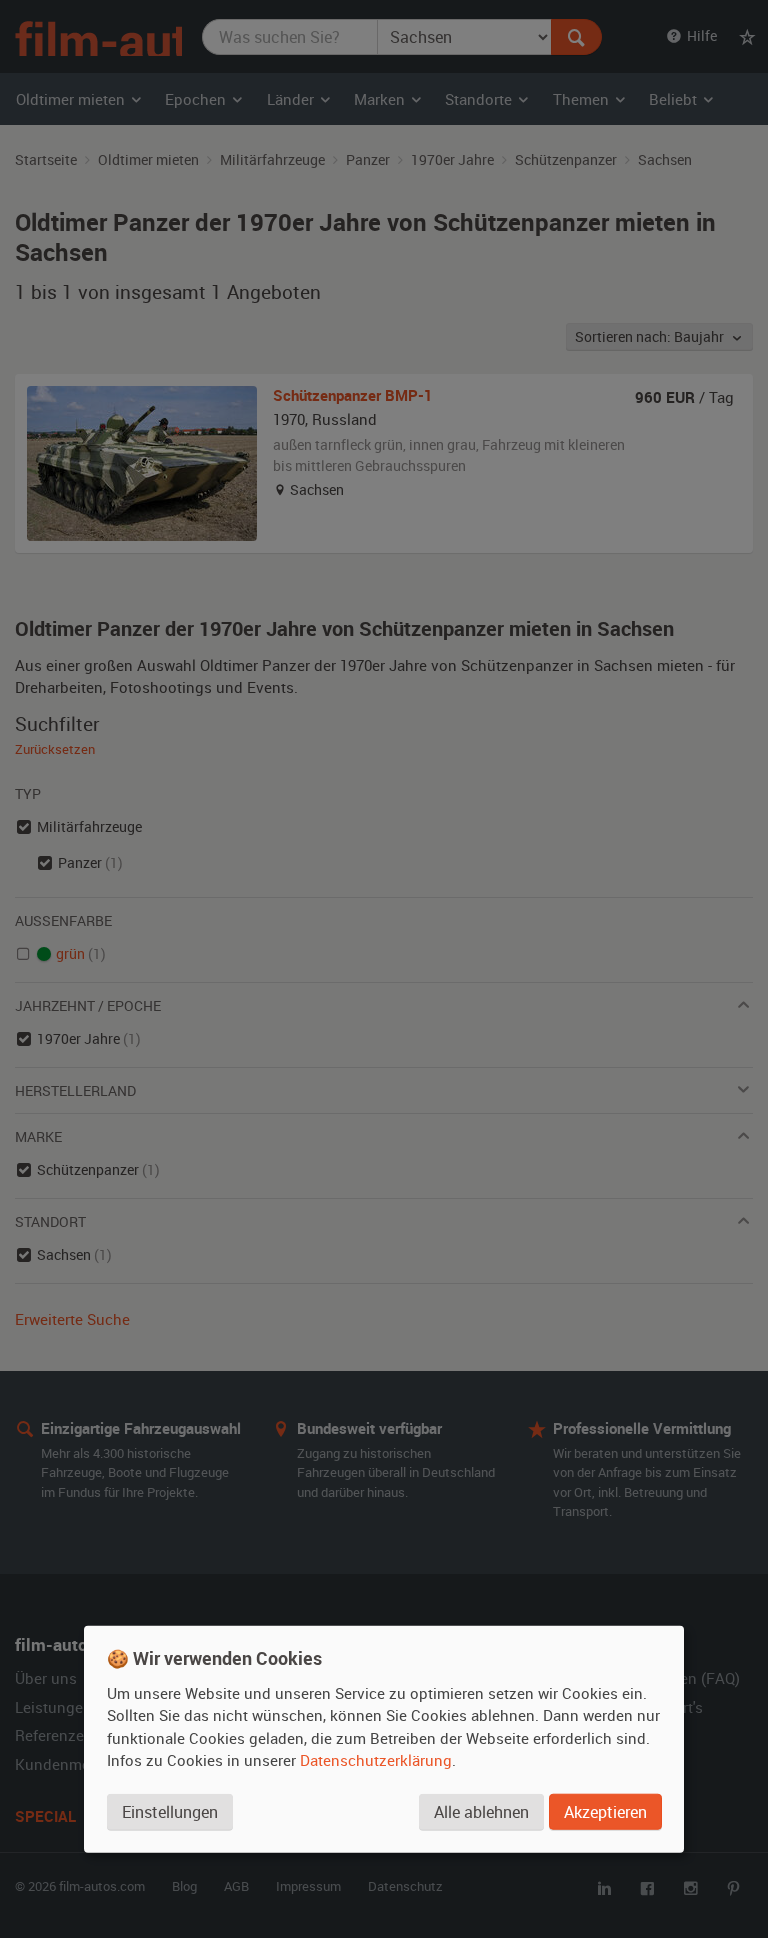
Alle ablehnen (481, 1812)
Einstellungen (170, 1812)
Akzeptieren (605, 1812)
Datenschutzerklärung (376, 1760)
